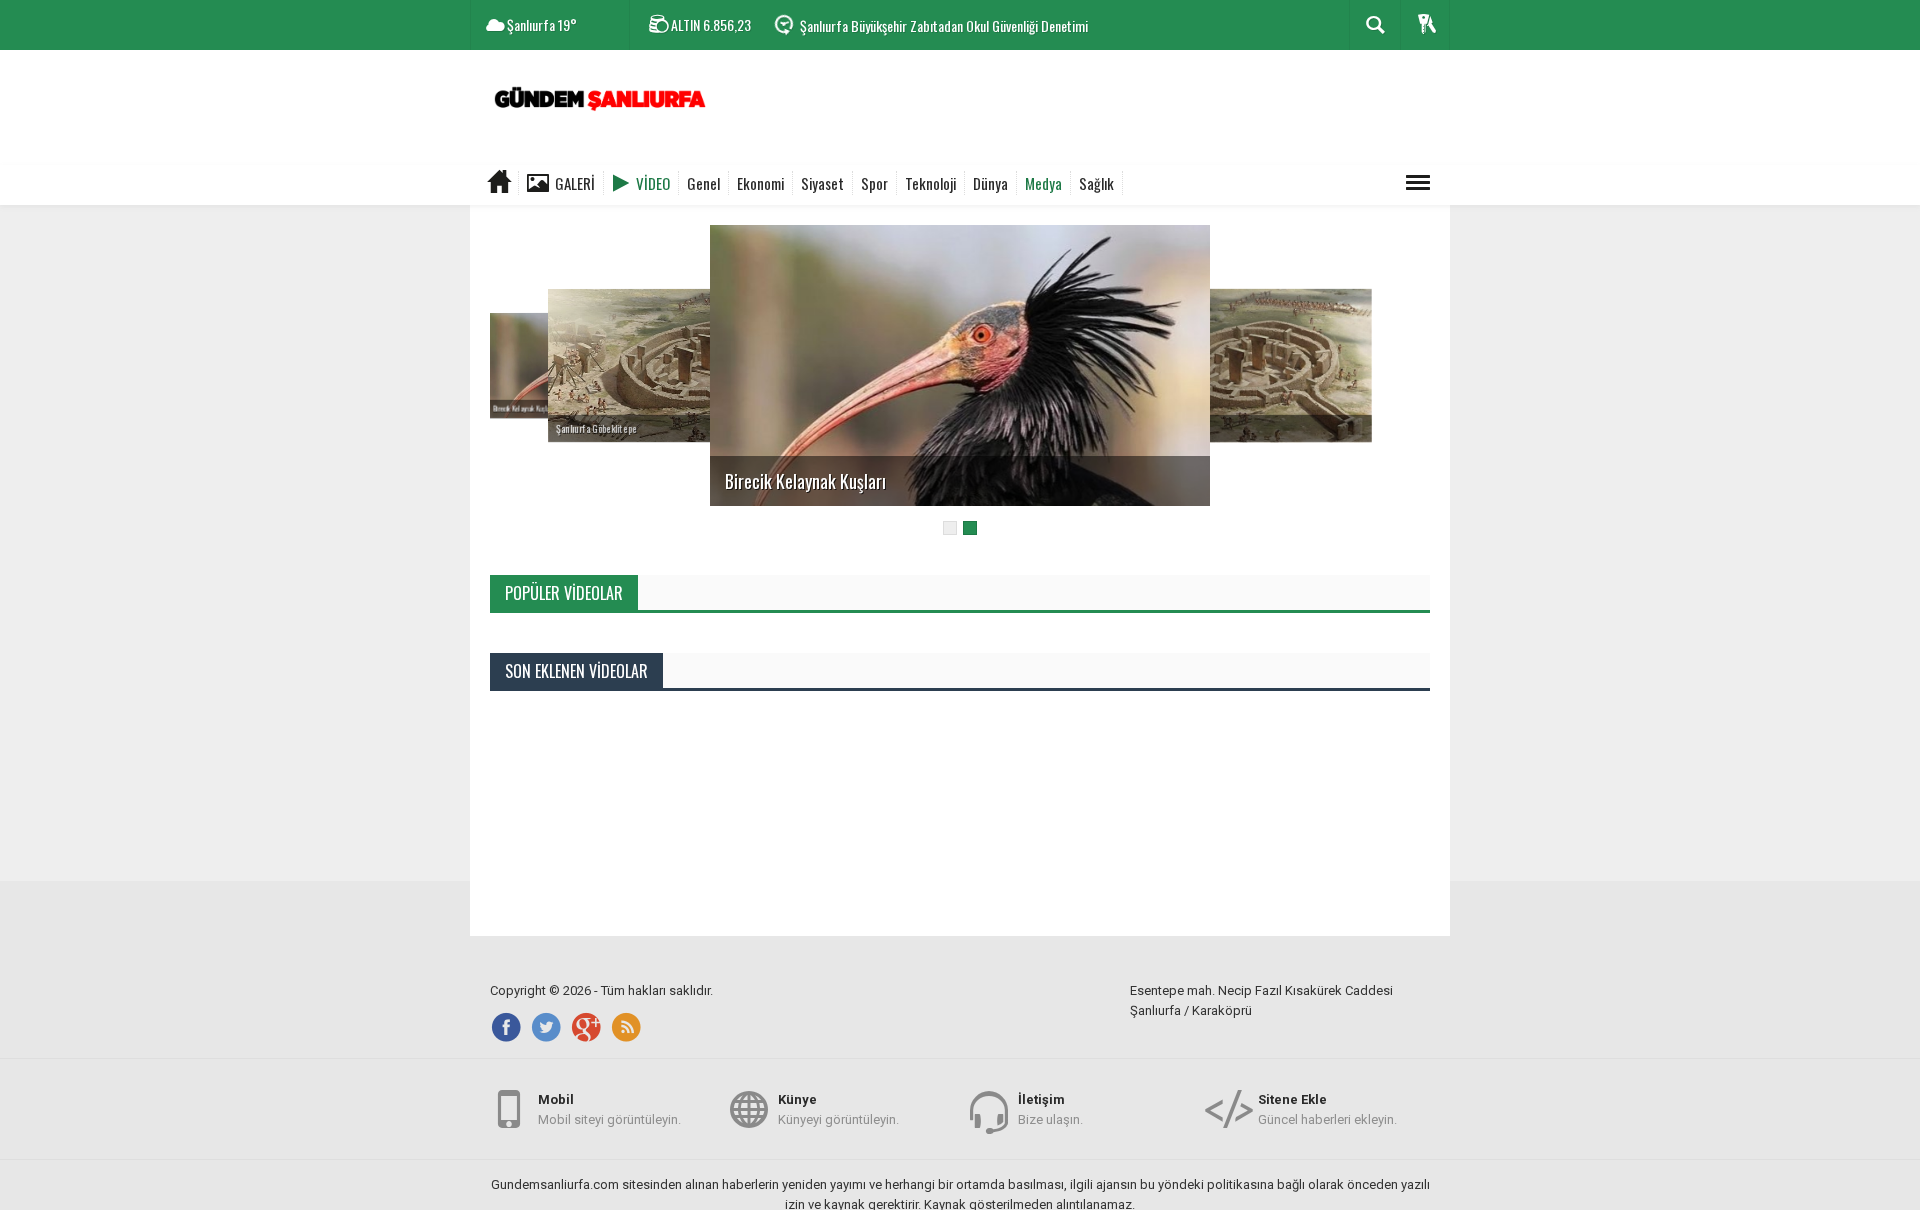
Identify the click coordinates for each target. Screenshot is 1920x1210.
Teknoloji (930, 183)
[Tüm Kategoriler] (1418, 183)
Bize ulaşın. (1050, 1109)
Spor (874, 183)
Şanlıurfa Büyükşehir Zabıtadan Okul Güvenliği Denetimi (944, 25)
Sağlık (1096, 183)
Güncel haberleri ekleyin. (1327, 1109)
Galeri (575, 183)
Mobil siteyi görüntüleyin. (609, 1109)
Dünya (990, 183)
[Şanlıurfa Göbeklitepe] (684, 365)
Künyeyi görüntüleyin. (838, 1109)
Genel (703, 183)
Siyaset (822, 183)
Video (653, 183)
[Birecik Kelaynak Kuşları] (960, 364)
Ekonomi (760, 183)
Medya (1043, 183)
